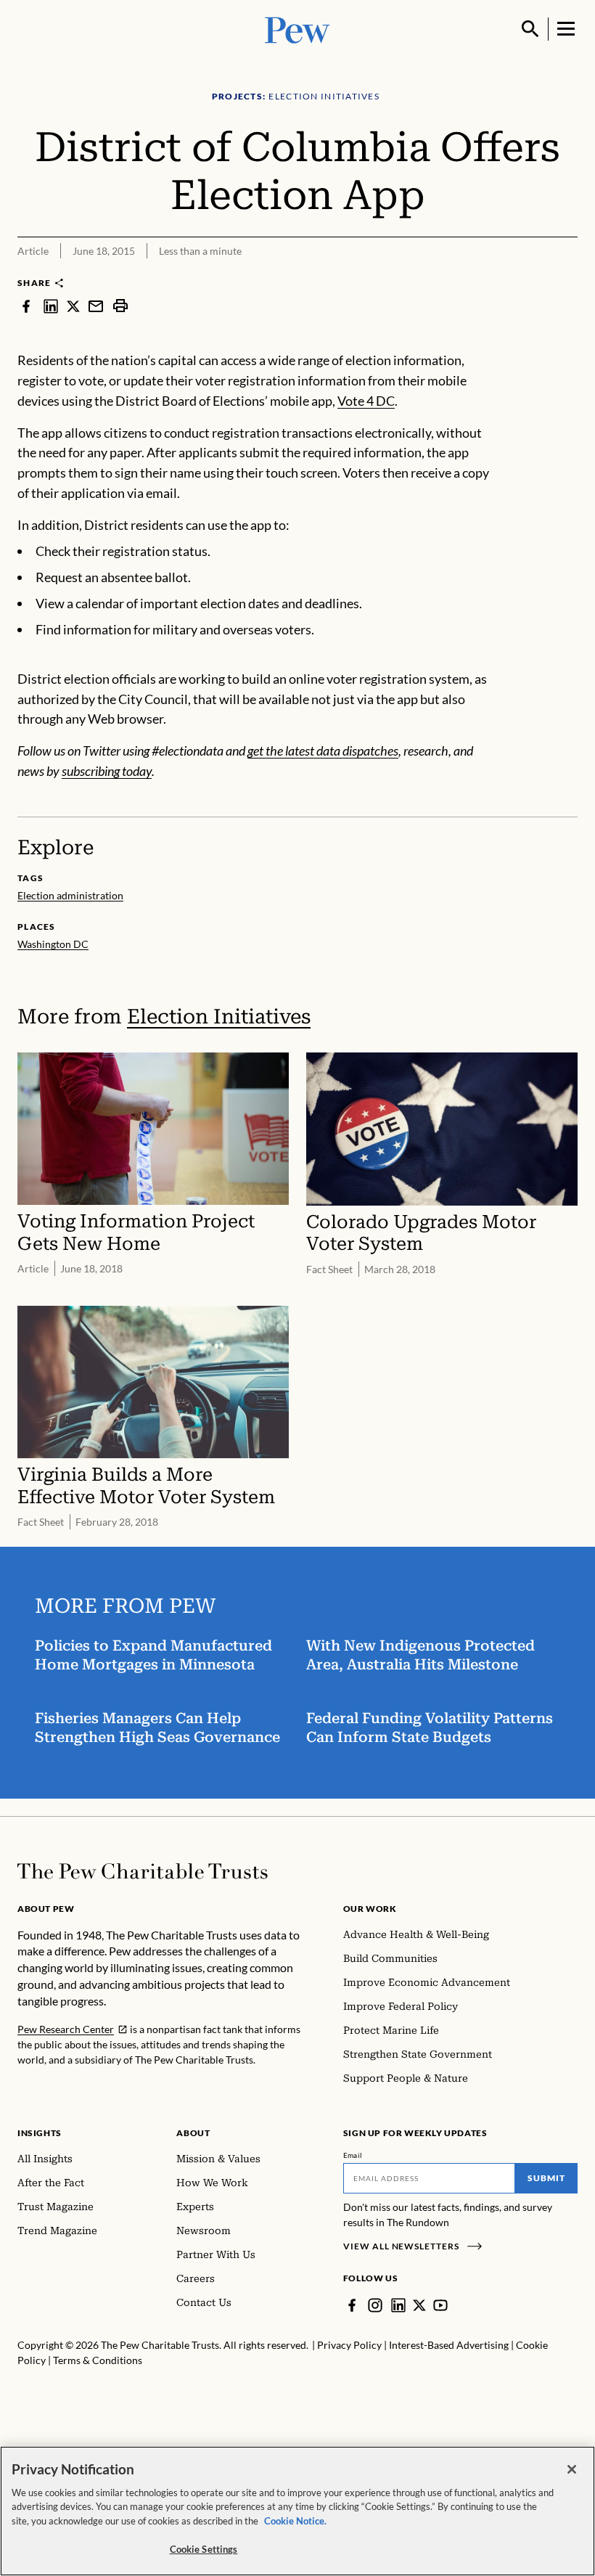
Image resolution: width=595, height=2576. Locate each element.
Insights (40, 2133)
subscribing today (107, 771)
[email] (96, 306)
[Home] (143, 1871)
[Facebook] (352, 2305)
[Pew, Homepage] (297, 29)
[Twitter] (419, 2305)
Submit (546, 2178)
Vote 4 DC (366, 401)
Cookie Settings (204, 2549)
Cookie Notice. (295, 2521)
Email (353, 2155)
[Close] (572, 2469)
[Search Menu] (530, 29)
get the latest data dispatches (323, 751)
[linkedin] (51, 306)
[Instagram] (375, 2305)
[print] (120, 306)
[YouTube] (440, 2305)
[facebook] (26, 306)
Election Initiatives (219, 1017)
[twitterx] (73, 306)
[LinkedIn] (398, 2305)
